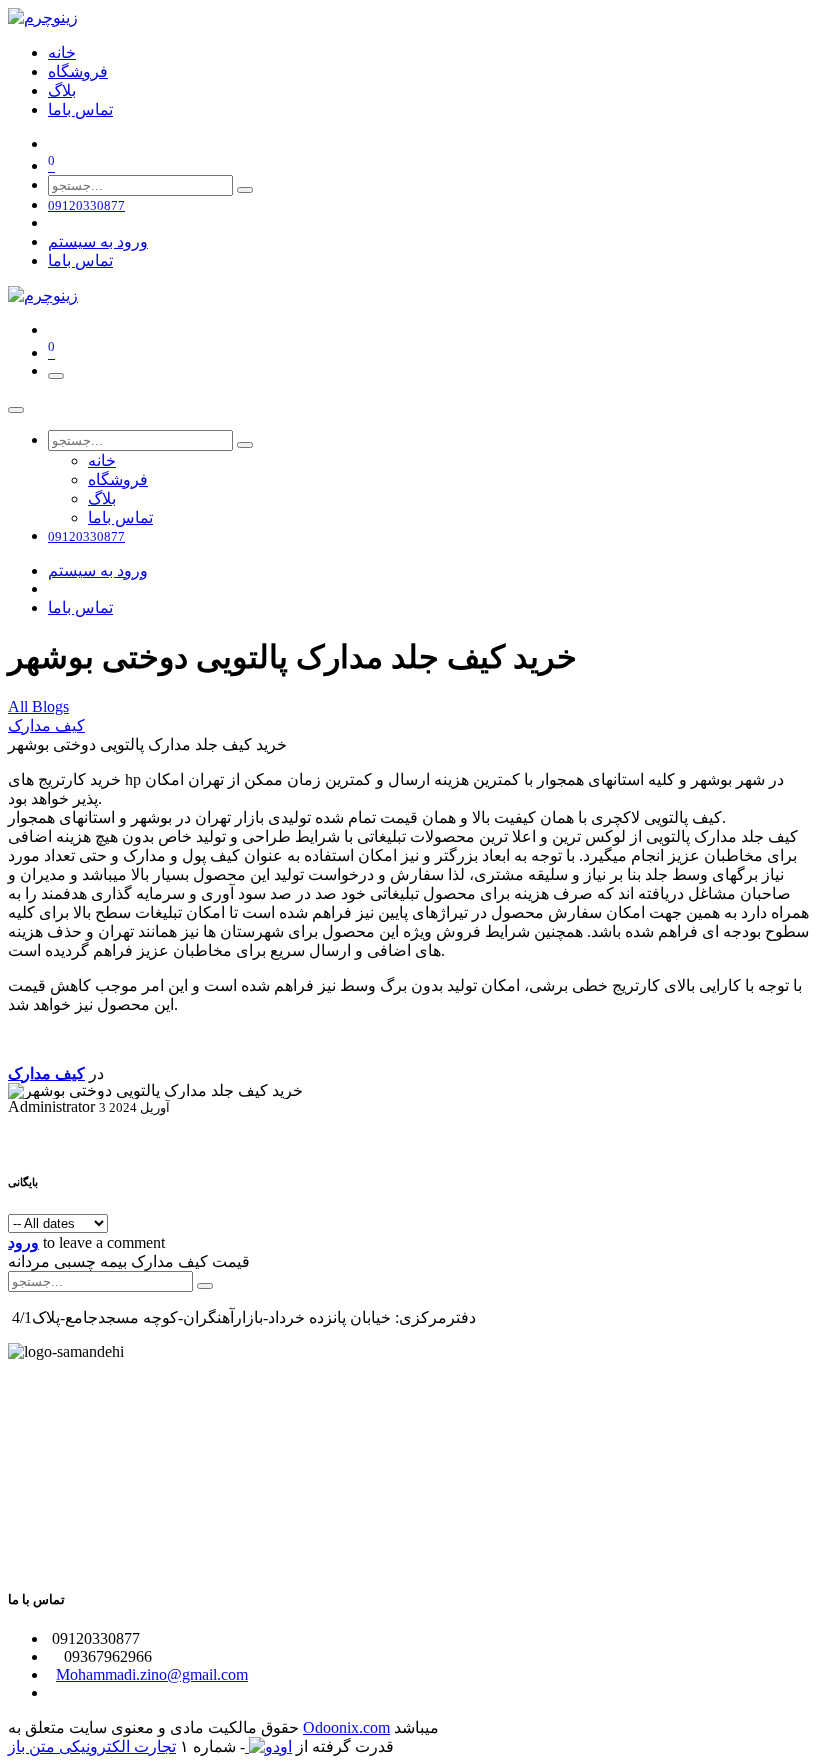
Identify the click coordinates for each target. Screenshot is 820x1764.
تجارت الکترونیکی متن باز (92, 1746)
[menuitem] (62, 52)
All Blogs (38, 706)
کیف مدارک (46, 725)
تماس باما (80, 260)
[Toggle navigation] (56, 376)
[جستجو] (245, 190)
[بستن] (16, 410)
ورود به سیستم (98, 241)
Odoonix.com (346, 1727)
